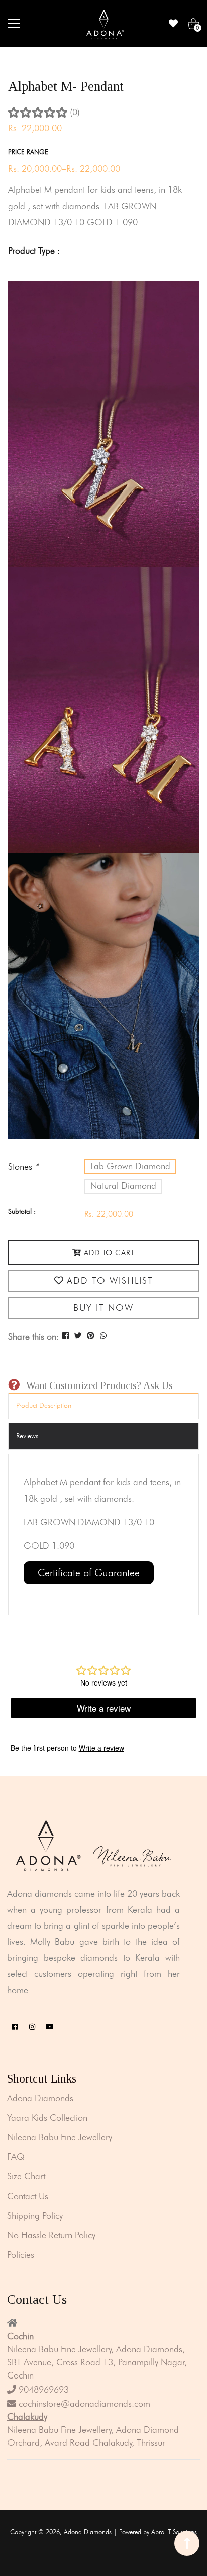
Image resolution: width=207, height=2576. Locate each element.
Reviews (27, 1436)
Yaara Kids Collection (47, 2118)
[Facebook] (15, 2027)
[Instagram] (32, 2027)
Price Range (28, 152)
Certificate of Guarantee (89, 1573)
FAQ (16, 2157)
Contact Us (28, 2196)
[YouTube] (50, 2027)
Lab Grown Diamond (130, 1166)
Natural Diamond (123, 1186)
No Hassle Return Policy (51, 2235)
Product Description (44, 1405)
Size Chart (26, 2176)
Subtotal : (22, 1211)
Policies (21, 2255)
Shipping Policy (35, 2216)
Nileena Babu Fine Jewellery (60, 2137)
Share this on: (34, 1337)
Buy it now (103, 1308)
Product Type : (34, 251)
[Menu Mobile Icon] (14, 24)
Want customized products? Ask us (99, 1385)
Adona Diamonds (40, 2098)
